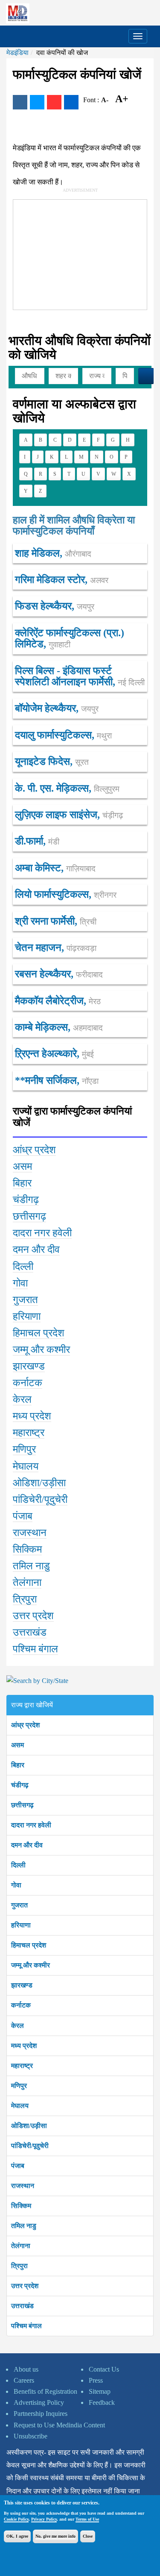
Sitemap (100, 2391)
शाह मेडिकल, (53, 553)
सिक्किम (21, 2206)
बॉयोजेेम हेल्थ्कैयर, (57, 708)
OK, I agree (17, 2536)
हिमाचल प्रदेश (29, 1945)
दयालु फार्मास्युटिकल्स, (63, 735)
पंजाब (18, 2166)
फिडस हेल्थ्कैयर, (55, 606)
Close (88, 2536)
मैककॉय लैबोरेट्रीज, (58, 1001)
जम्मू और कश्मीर (31, 1965)
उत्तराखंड (22, 2306)
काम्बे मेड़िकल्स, (59, 1027)
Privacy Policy (44, 2519)
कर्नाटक (21, 2005)
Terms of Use (87, 2519)
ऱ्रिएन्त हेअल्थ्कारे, (54, 1054)
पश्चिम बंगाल (26, 2326)
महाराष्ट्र (22, 2066)
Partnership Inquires (41, 2414)
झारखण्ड (22, 1985)
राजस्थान (23, 2186)
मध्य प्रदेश (24, 2046)
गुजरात (19, 1905)
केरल (17, 2026)
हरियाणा (21, 1925)
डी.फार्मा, (37, 841)
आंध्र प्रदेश (25, 1725)
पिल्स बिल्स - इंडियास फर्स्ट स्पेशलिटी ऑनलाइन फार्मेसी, (80, 676)
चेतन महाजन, (56, 948)
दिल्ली (18, 1865)
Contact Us (104, 2369)
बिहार (18, 1765)
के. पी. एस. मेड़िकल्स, (67, 788)
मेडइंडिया (17, 53)
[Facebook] (20, 102)
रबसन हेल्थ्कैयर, (59, 974)
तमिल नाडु (24, 2226)
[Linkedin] (71, 102)
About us (26, 2369)
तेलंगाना (21, 2246)
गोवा (16, 1885)
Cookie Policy (16, 2519)
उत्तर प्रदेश (25, 2286)
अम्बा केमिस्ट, (55, 868)
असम (17, 1745)
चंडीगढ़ (20, 1785)
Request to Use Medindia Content (59, 2425)
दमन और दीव (27, 1845)
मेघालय (20, 2106)
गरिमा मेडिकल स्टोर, (62, 580)
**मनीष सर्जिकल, (57, 1080)
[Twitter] (37, 102)
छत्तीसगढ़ (22, 1805)
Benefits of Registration (45, 2391)
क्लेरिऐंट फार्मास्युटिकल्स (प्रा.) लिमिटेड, (70, 638)
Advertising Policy (39, 2402)
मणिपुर (19, 2086)
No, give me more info (55, 2536)
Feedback (102, 2402)
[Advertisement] (77, 253)
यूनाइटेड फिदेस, (52, 761)
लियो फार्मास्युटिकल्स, (66, 894)
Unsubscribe (31, 2436)
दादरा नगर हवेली (31, 1825)
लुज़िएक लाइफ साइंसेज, (69, 815)
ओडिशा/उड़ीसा (29, 2126)
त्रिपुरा (19, 2266)
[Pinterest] (54, 102)
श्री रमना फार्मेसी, (56, 921)
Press (96, 2380)
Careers (24, 2380)
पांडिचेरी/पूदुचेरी (30, 2146)
